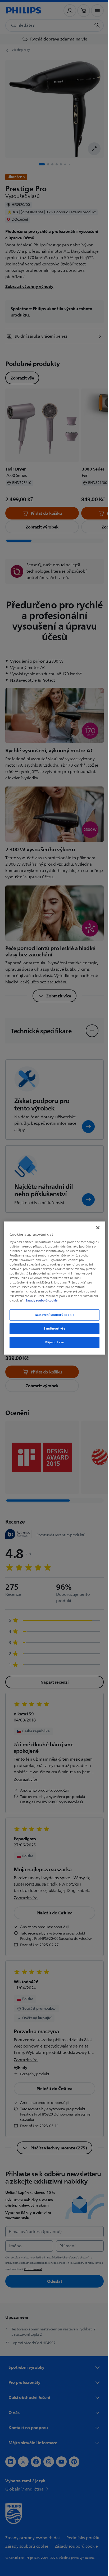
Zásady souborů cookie (57, 1300)
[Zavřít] (95, 1228)
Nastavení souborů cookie (53, 1315)
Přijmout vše (53, 1342)
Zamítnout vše (53, 1329)
